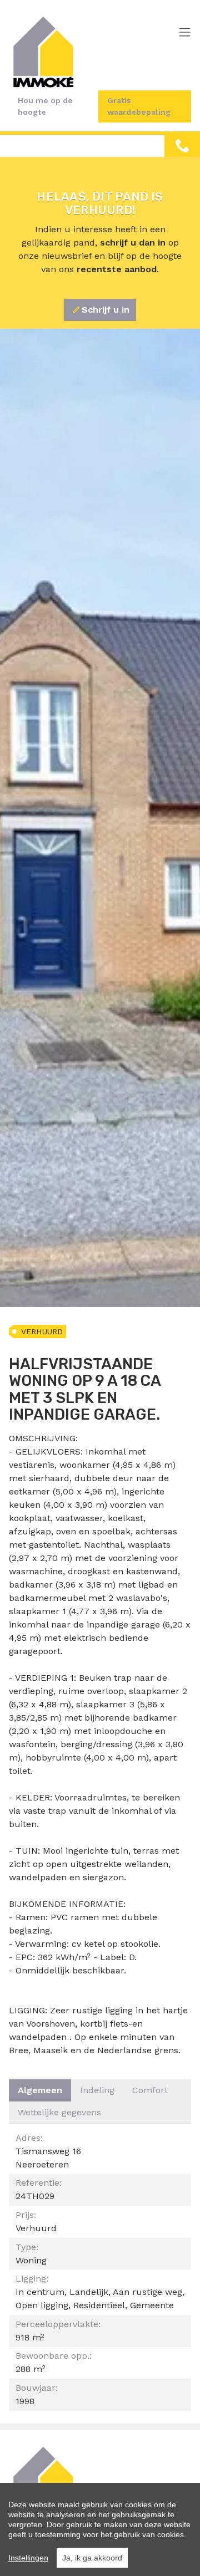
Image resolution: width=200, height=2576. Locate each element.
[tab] (40, 2090)
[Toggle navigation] (185, 33)
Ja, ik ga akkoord (92, 2558)
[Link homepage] (44, 52)
